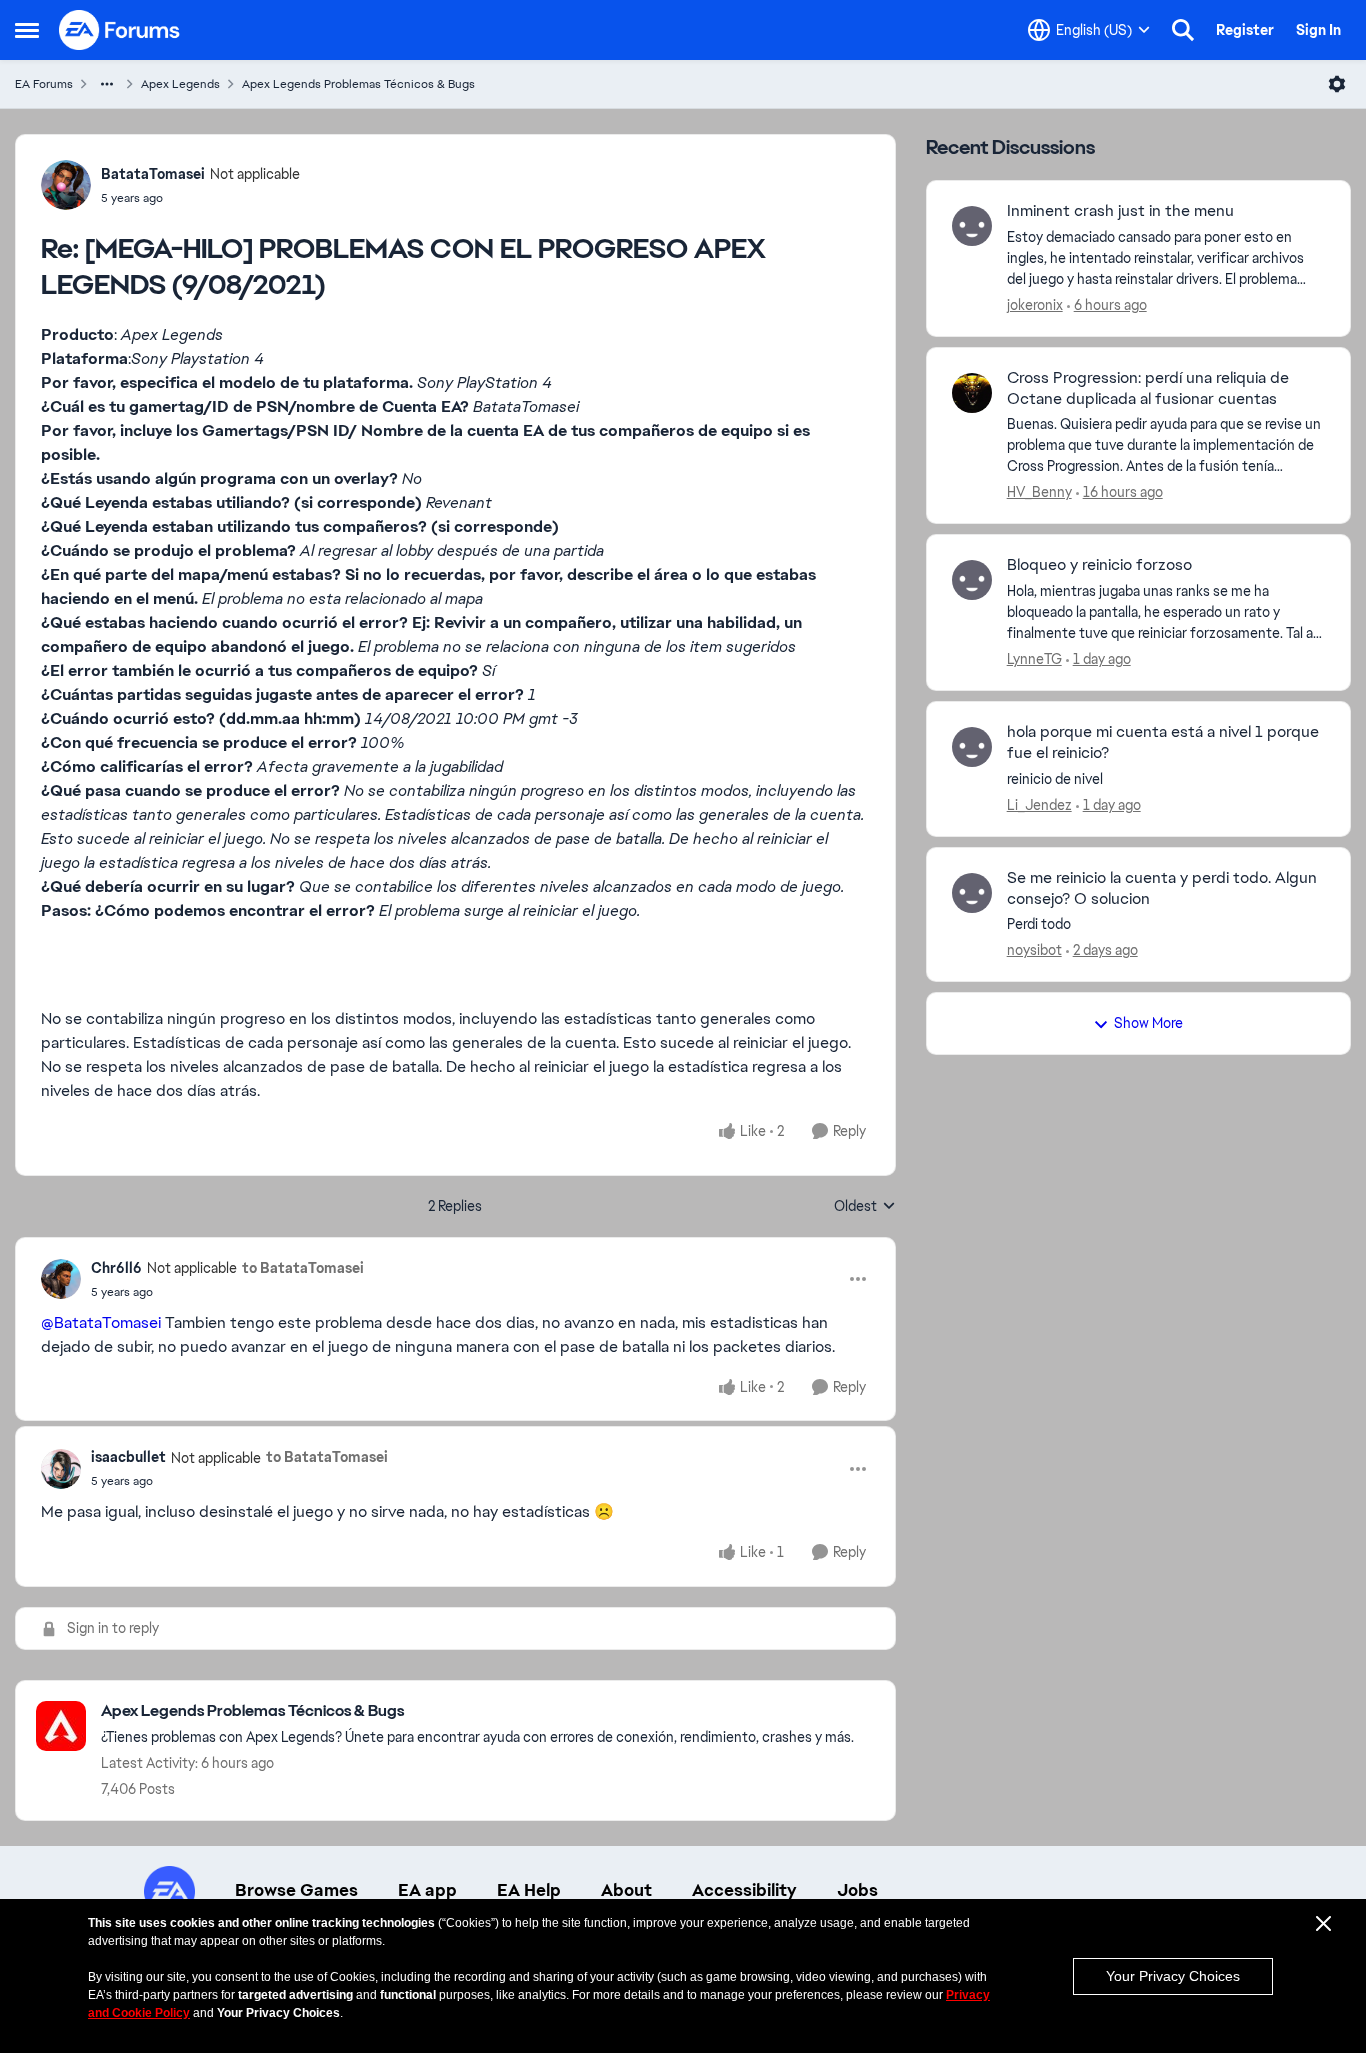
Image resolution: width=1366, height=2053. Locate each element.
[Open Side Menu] (27, 30)
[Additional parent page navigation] (107, 84)
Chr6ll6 (116, 1268)
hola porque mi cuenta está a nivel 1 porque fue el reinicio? (1163, 742)
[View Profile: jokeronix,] (972, 226)
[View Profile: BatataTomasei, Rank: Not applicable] (66, 185)
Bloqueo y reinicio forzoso (1099, 565)
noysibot (1034, 950)
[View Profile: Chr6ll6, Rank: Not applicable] (61, 1279)
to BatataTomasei (303, 1268)
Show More (1148, 1023)
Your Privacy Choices (1173, 1976)
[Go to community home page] (120, 30)
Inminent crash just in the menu (1120, 211)
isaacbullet (128, 1457)
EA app (427, 1890)
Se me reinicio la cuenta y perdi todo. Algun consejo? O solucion (1162, 888)
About (626, 1890)
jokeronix (1035, 305)
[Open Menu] (1337, 84)
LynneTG (1034, 659)
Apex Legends (180, 84)
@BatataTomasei (101, 1322)
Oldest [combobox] (865, 1207)
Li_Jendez (1039, 805)
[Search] (1183, 30)
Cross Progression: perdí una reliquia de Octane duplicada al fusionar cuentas (1148, 388)
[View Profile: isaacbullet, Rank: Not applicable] (61, 1469)
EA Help (529, 1890)
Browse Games (296, 1890)
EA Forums (44, 84)
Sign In (1318, 30)
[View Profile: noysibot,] (972, 893)
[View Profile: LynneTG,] (972, 580)
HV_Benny (1039, 492)
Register (1245, 30)
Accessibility (744, 1890)
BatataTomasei (153, 174)
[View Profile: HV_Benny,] (972, 393)
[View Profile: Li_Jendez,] (972, 747)
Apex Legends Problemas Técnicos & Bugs (358, 84)
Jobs (857, 1890)
